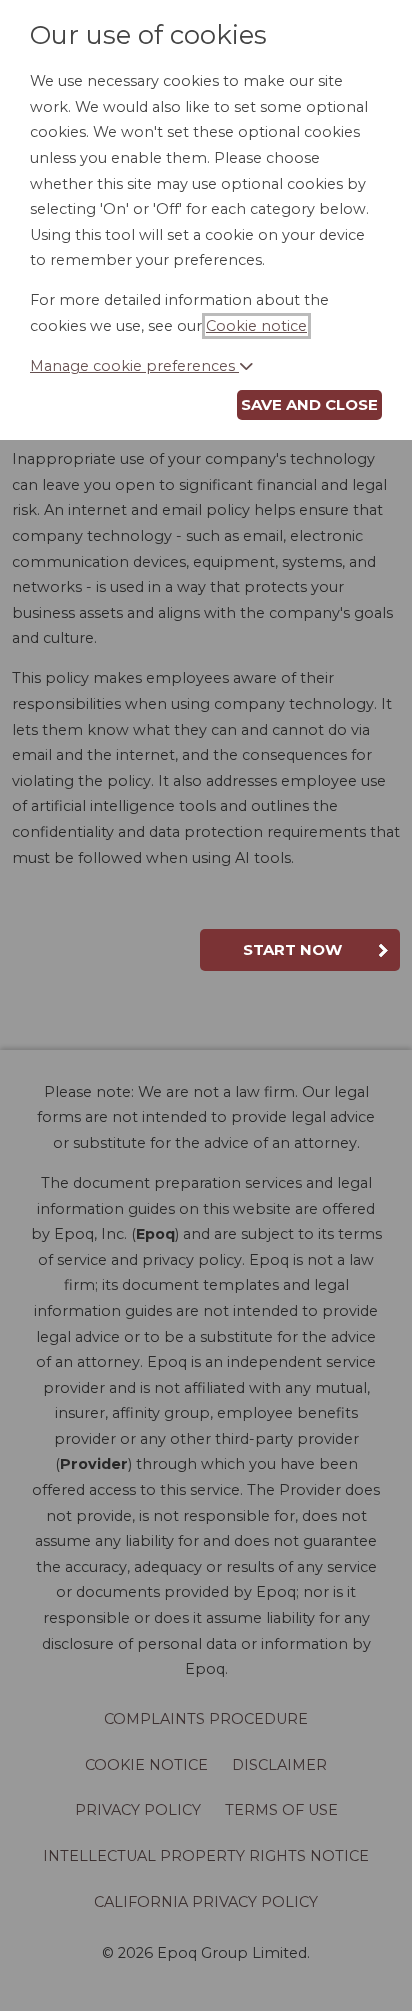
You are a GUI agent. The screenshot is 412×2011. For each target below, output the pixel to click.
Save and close (309, 404)
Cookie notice (256, 326)
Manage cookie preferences (134, 366)
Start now (292, 949)
